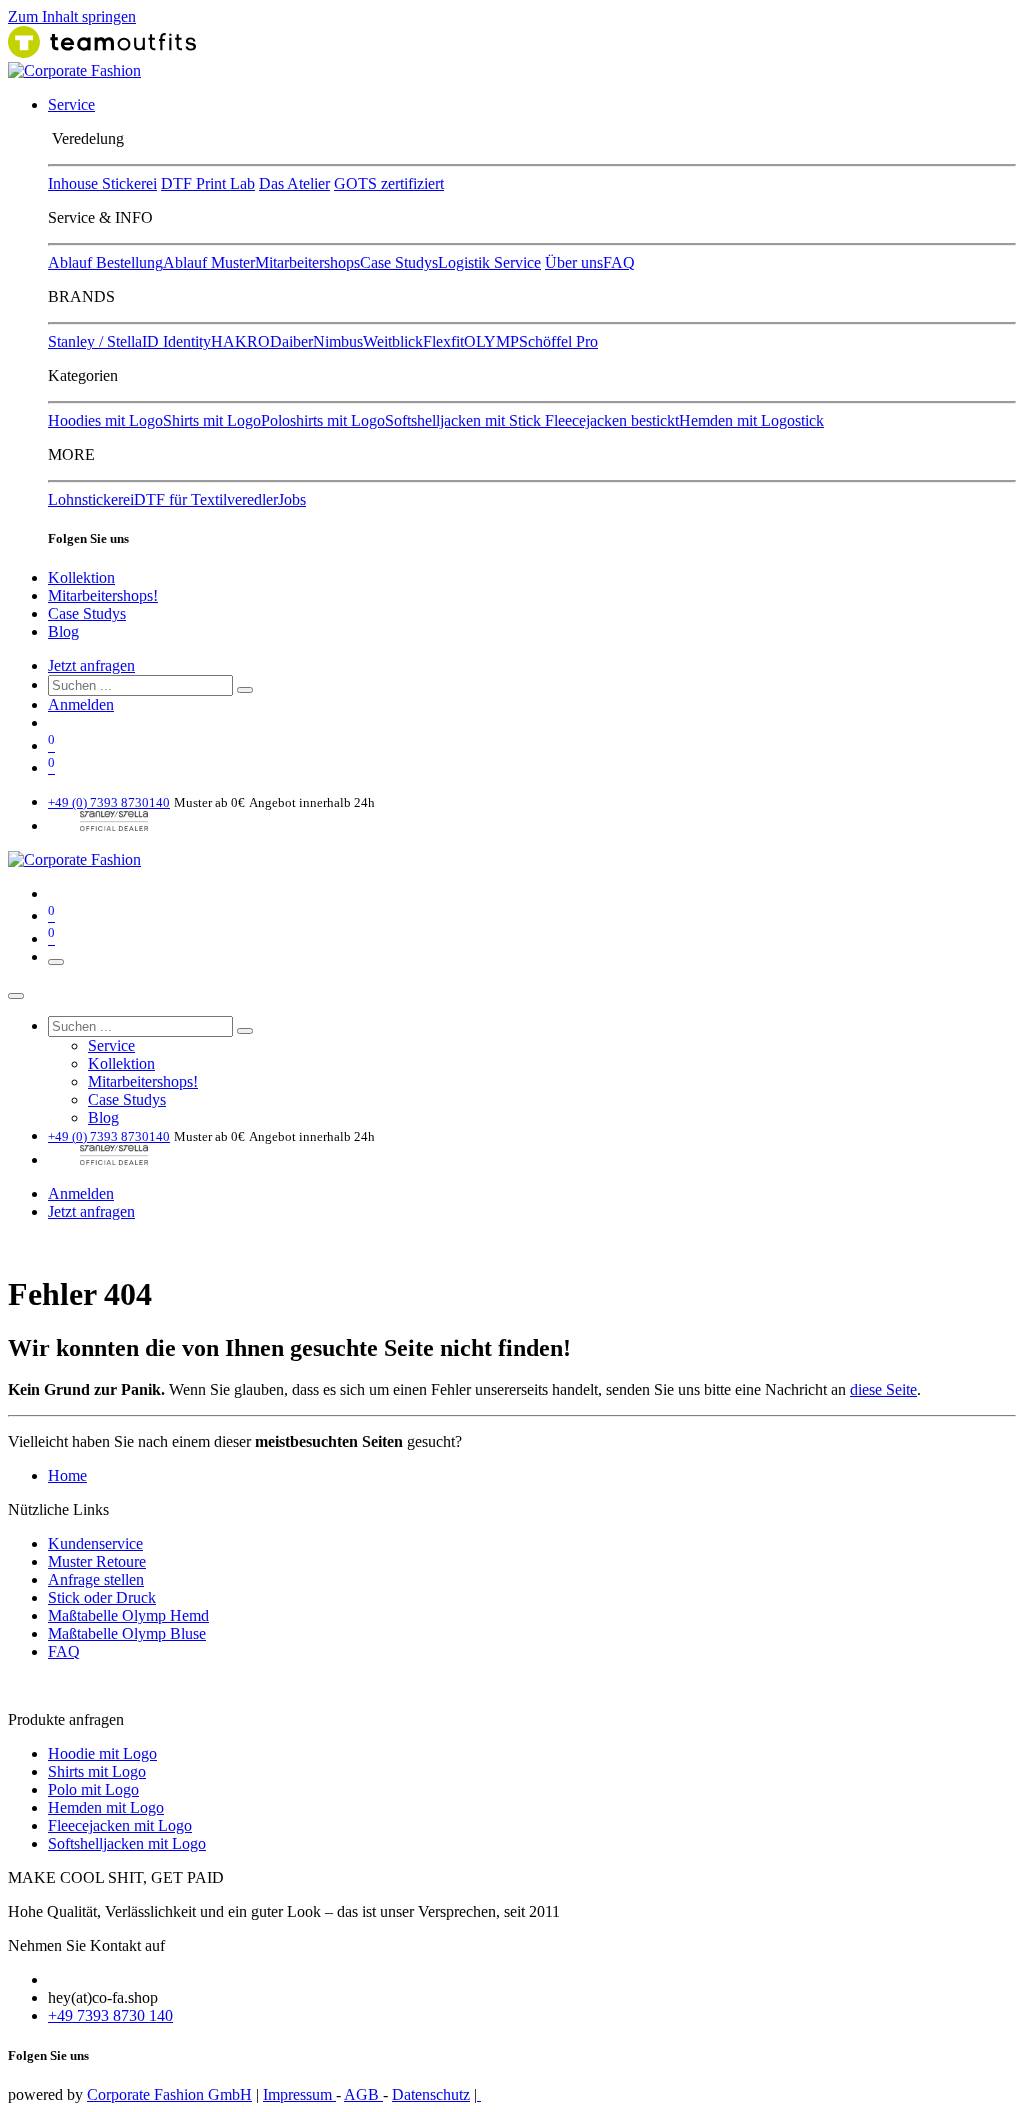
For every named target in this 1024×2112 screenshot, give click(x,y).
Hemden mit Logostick (751, 420)
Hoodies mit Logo (105, 420)
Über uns (574, 262)
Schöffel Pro (558, 341)
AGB (363, 2094)
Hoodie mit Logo (102, 1753)
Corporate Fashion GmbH (169, 2094)
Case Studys (399, 262)
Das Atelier (294, 183)
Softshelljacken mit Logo (127, 1843)
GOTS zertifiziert (389, 183)
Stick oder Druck (102, 1597)
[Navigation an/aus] (56, 962)
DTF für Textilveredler (206, 499)
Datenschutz (431, 2094)
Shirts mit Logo (212, 420)
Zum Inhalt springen (72, 16)
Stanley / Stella (95, 341)
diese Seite (883, 1389)
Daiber (291, 341)
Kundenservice (95, 1543)
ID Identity (176, 341)
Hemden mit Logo (106, 1807)
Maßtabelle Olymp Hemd (128, 1615)
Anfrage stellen (96, 1579)
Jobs (292, 499)
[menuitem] (71, 104)
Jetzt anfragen (91, 665)
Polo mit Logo (93, 1789)
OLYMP (491, 341)
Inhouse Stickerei (102, 183)
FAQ (619, 262)
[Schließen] (16, 996)
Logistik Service (489, 262)
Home (67, 1475)
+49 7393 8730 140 (110, 2015)
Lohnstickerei (91, 499)
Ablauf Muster (209, 262)
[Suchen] (245, 690)
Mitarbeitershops (307, 262)
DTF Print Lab (208, 183)
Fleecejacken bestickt (612, 420)
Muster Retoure (97, 1561)
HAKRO (240, 341)
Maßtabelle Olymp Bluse (127, 1633)
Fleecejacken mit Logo (120, 1825)
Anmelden (81, 704)
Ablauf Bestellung (105, 262)
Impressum (299, 2094)
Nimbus (338, 341)
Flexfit (443, 341)
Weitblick (393, 341)
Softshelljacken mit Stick (465, 420)
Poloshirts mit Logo (323, 420)
